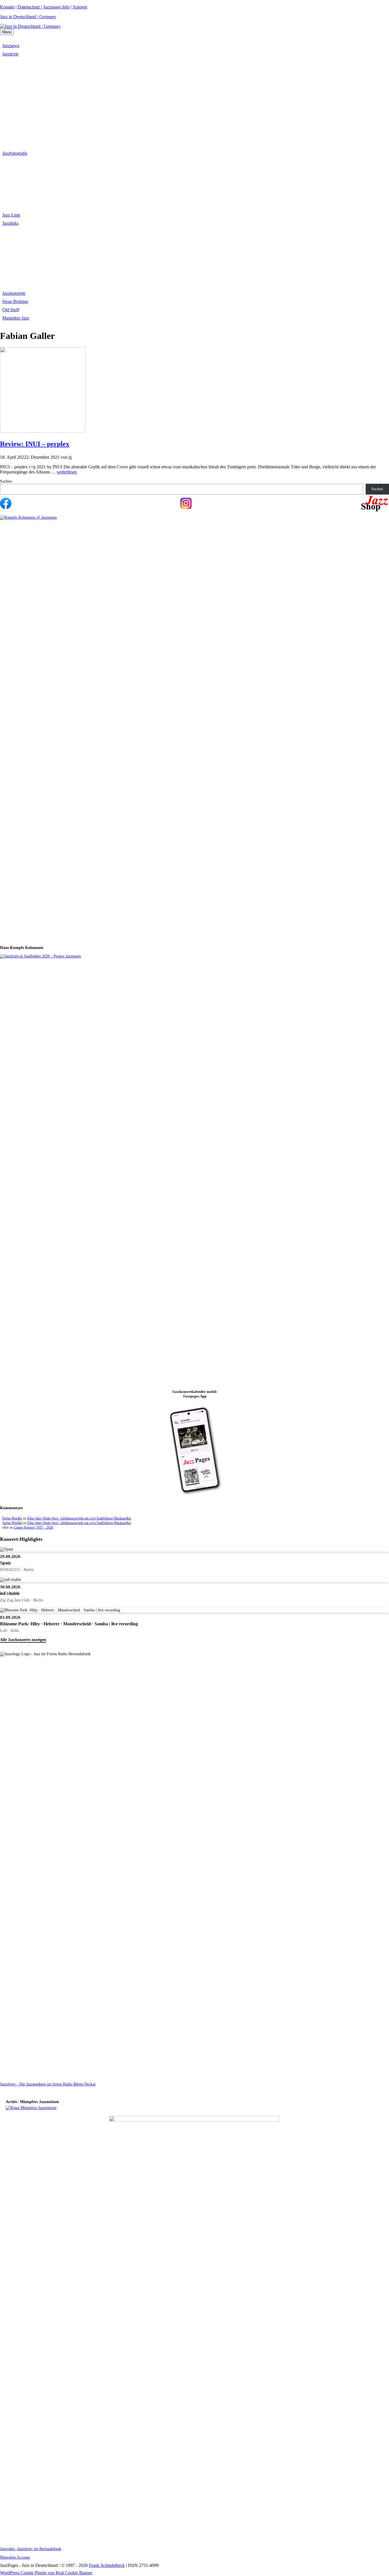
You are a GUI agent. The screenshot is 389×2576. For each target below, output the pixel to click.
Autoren (80, 7)
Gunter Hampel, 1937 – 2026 (33, 1527)
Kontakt (7, 7)
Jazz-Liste (11, 215)
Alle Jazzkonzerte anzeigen (23, 1640)
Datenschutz (29, 7)
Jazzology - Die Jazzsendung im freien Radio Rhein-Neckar (48, 2084)
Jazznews (11, 46)
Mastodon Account (15, 2557)
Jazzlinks (10, 223)
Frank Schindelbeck (107, 2565)
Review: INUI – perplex (35, 444)
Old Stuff (11, 310)
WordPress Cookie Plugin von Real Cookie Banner (46, 2573)
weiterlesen (67, 472)
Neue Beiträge (15, 301)
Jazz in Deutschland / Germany (28, 17)
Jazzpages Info (56, 7)
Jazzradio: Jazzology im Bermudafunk (31, 2549)
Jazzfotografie (15, 153)
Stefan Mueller (12, 1518)
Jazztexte (10, 54)
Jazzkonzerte (14, 293)
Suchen (6, 481)
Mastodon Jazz (16, 318)
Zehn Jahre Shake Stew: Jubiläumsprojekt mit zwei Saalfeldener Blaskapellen (79, 1518)
